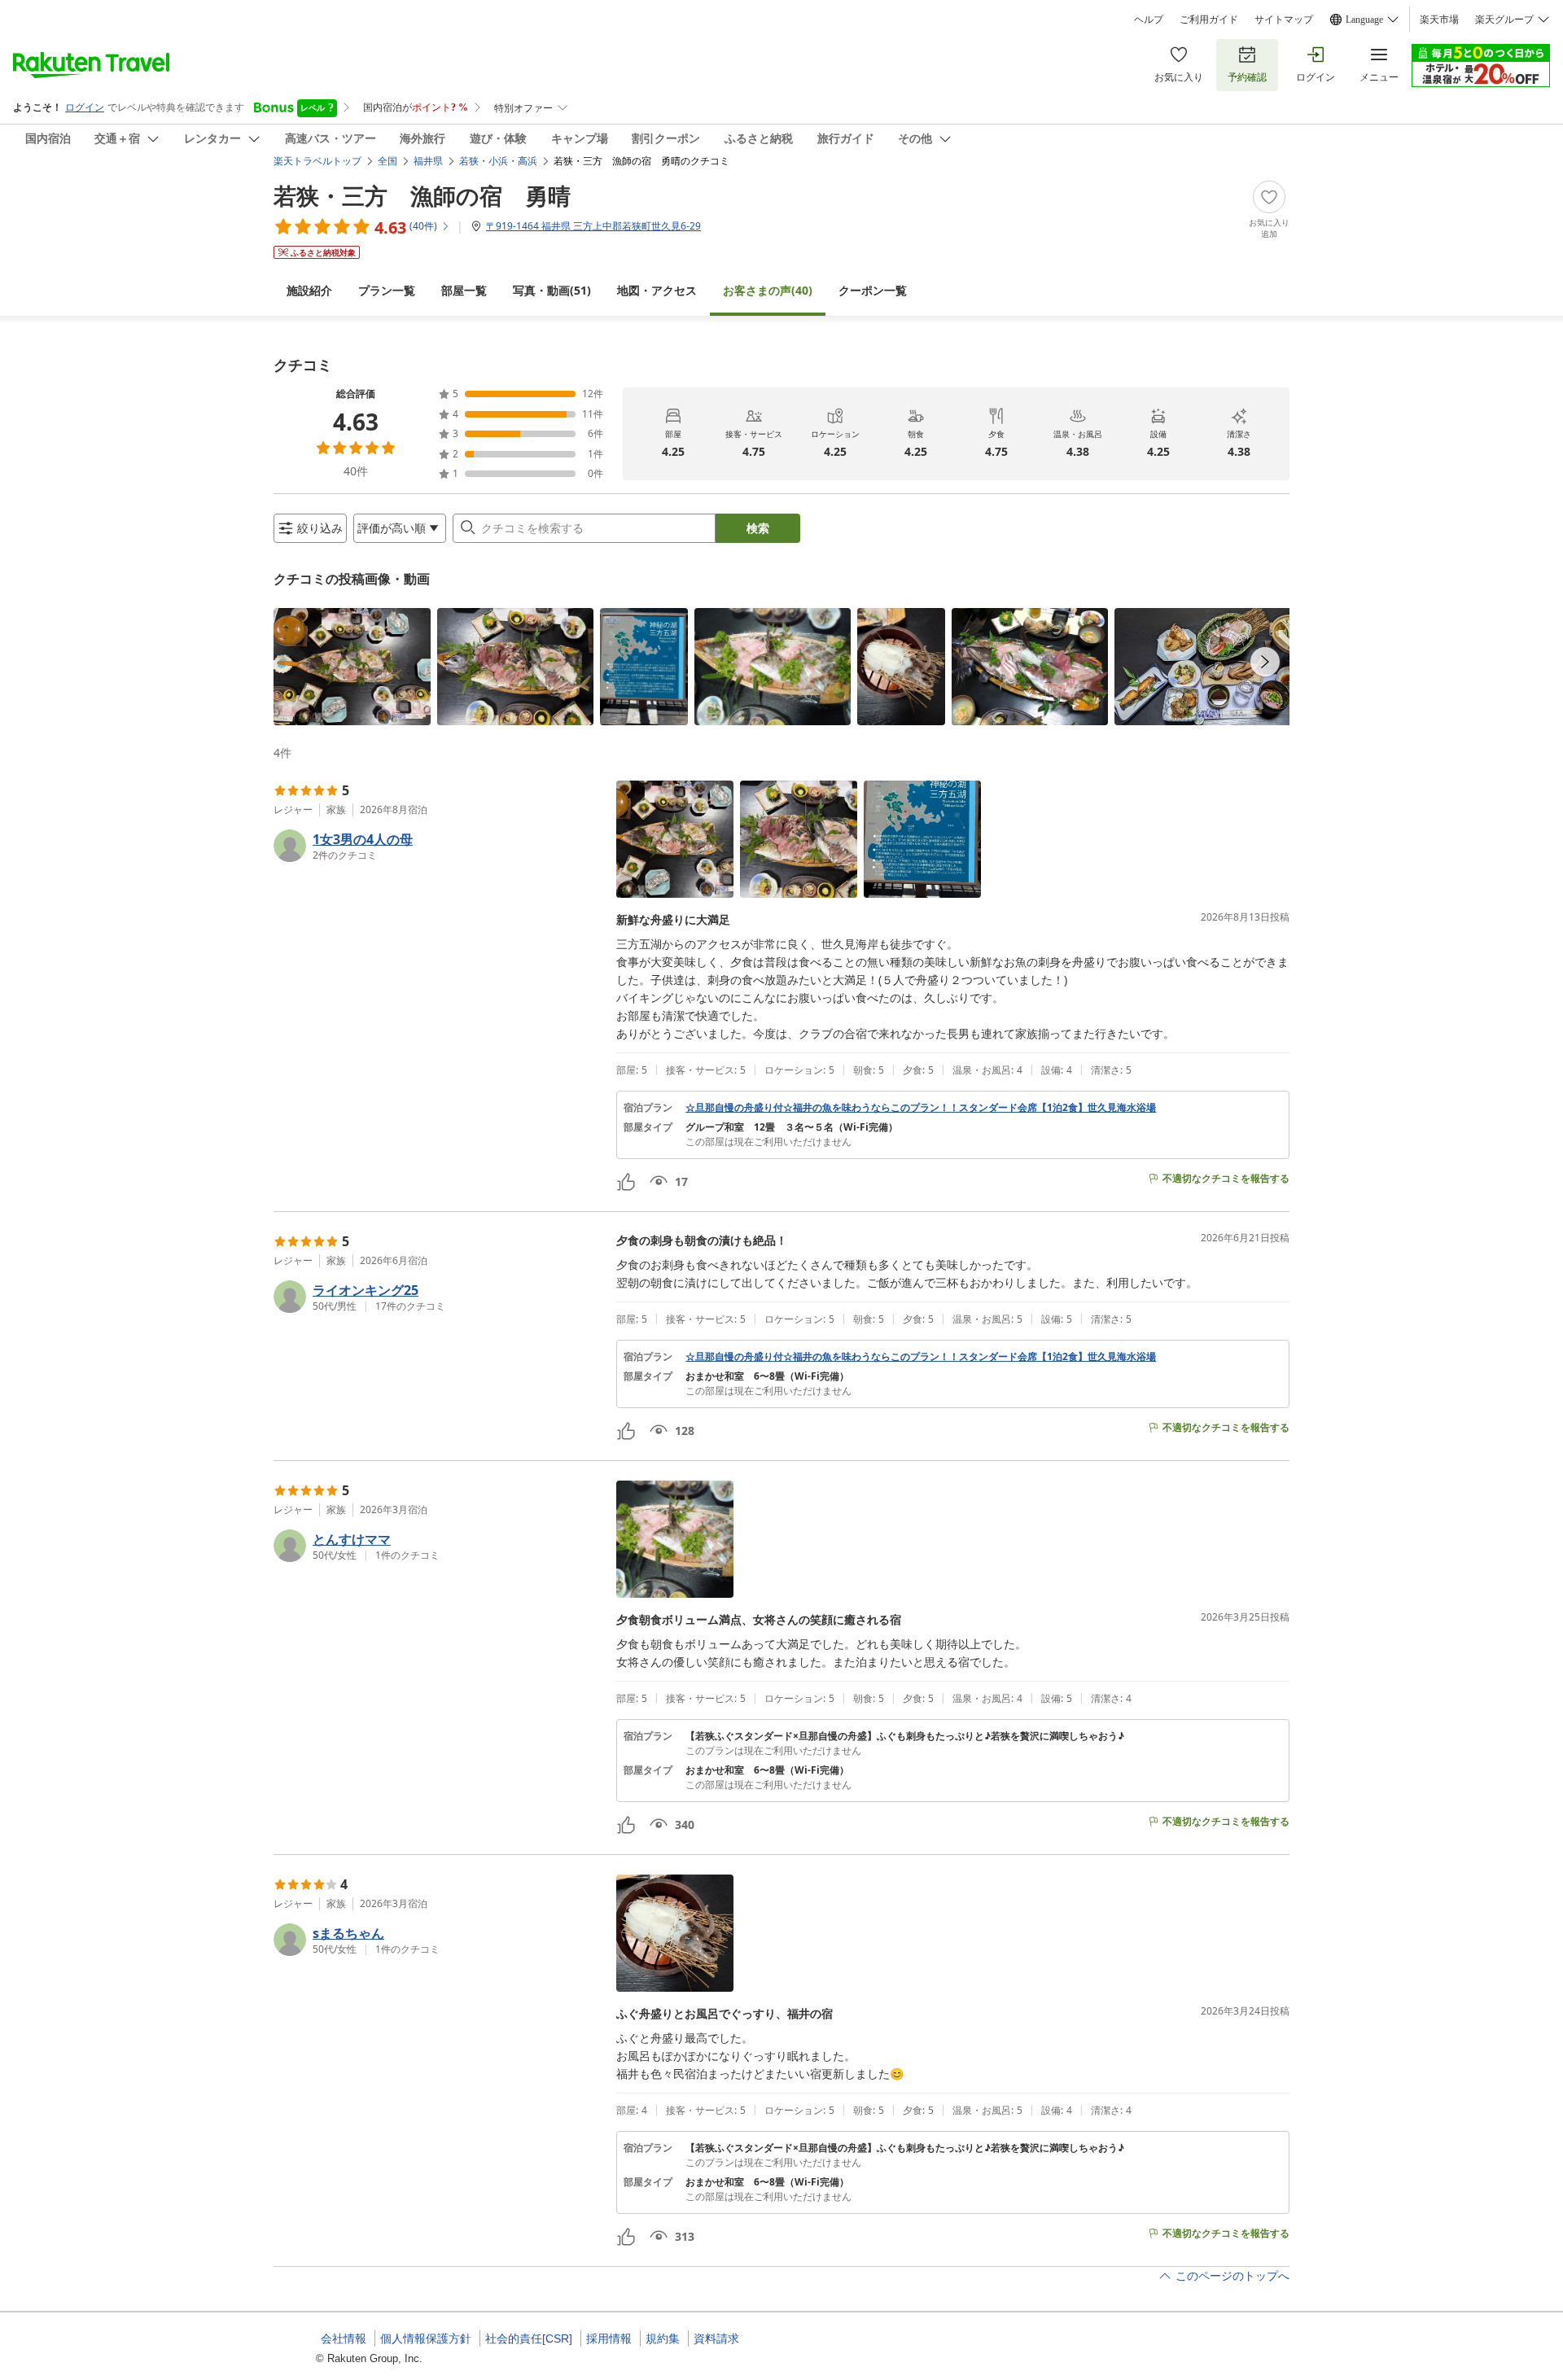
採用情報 (609, 2338)
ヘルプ (1149, 20)
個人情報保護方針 (426, 2338)
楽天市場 (1439, 20)
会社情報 (344, 2338)
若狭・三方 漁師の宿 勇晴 (422, 195)
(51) (552, 290)
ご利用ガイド (1209, 20)
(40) (768, 290)
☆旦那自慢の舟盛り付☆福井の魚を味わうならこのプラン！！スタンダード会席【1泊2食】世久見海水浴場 (921, 1108)
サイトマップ (1284, 20)
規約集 (663, 2338)
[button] (352, 667)
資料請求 (716, 2338)
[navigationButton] (1265, 662)
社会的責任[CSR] (529, 2338)
